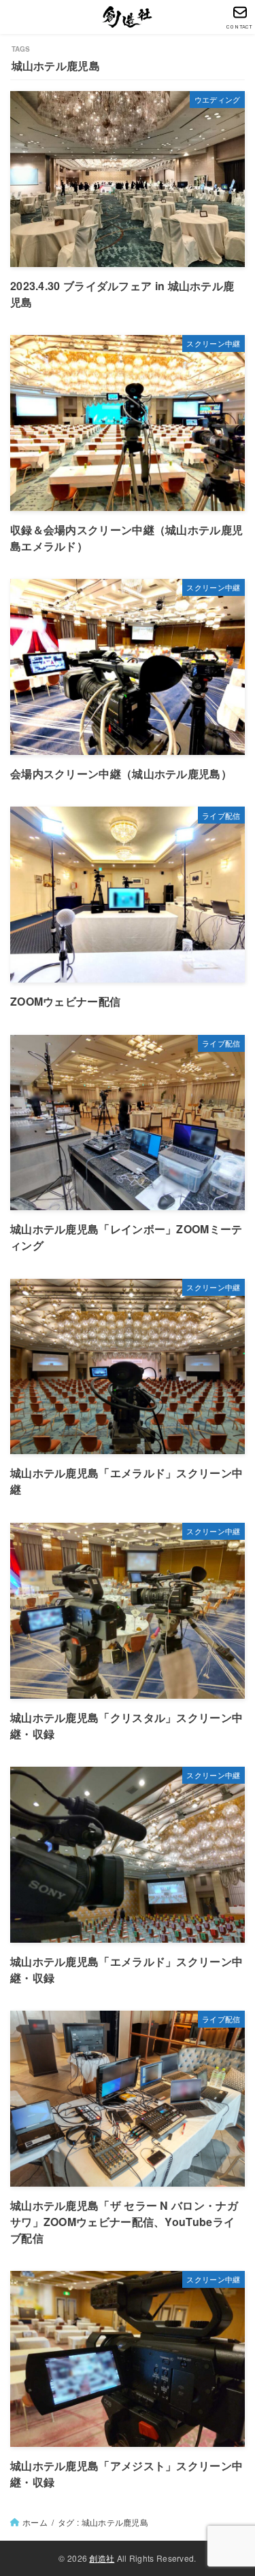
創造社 (102, 2558)
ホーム (35, 2522)
